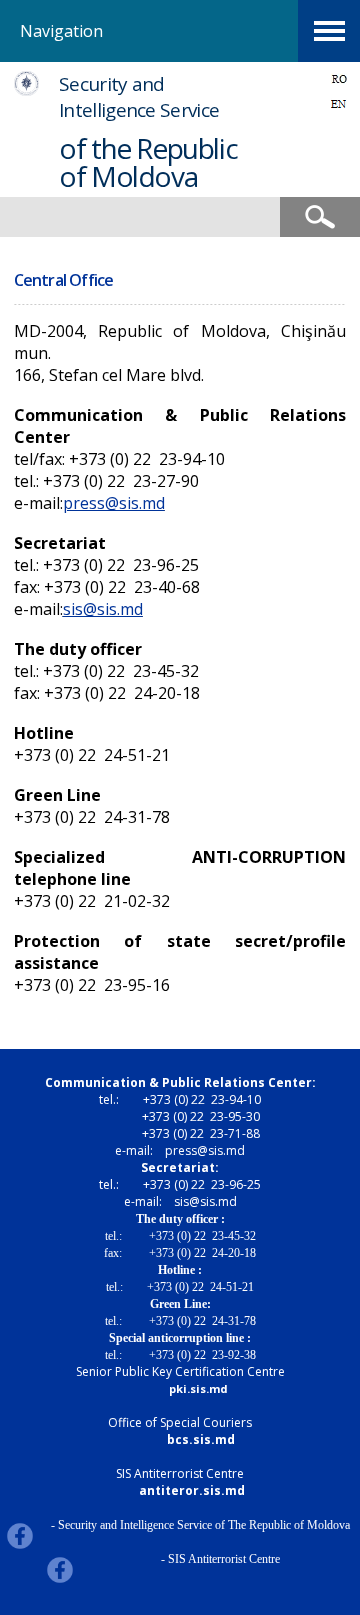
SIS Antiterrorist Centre (180, 1473)
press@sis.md (114, 503)
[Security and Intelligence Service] (26, 90)
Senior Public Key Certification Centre (180, 1371)
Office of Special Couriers (180, 1422)
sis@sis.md (103, 609)
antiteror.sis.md (192, 1490)
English (339, 103)
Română (339, 78)
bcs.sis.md (201, 1439)
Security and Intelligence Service (139, 97)
